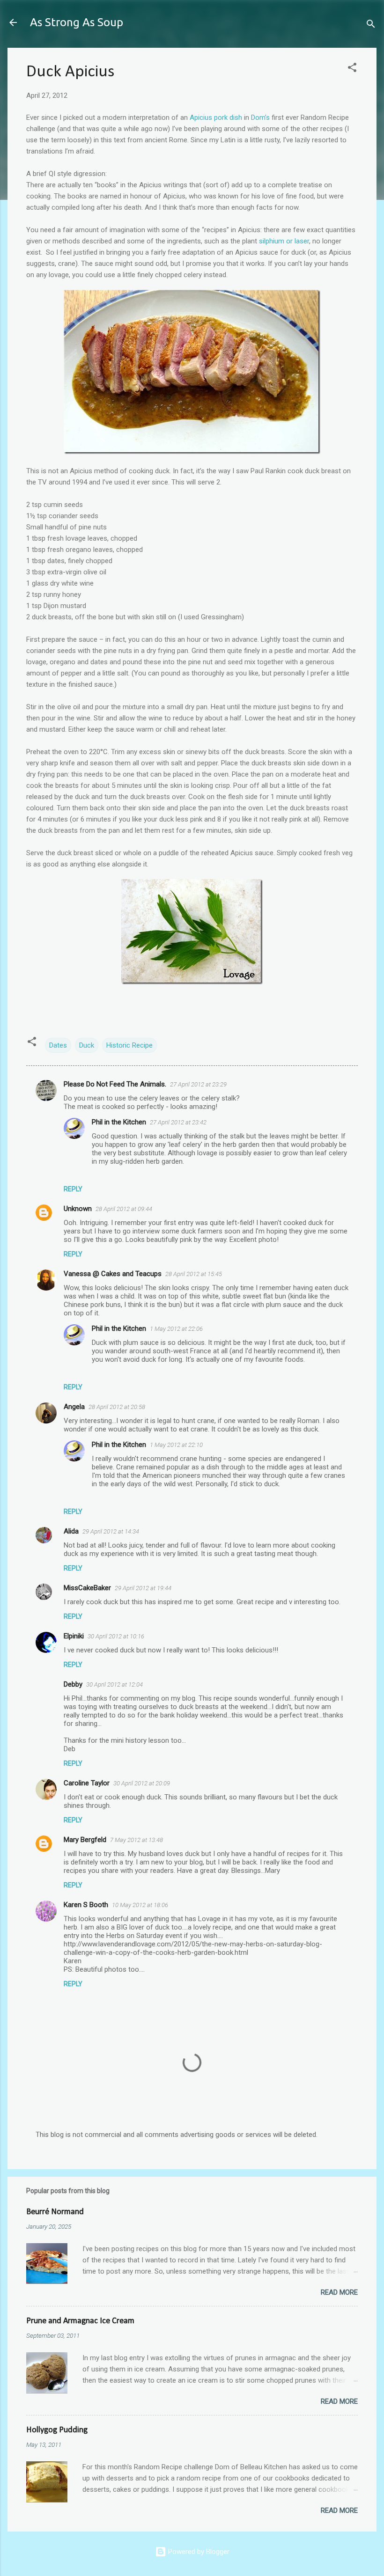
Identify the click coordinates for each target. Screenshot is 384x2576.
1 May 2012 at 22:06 (176, 1329)
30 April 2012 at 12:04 (114, 1684)
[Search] (371, 26)
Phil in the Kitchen (119, 1122)
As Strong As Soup (77, 22)
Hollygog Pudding (57, 2430)
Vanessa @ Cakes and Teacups (113, 1274)
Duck (87, 1045)
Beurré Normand (55, 2212)
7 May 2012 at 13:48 (137, 1840)
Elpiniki (74, 1636)
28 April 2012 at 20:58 (117, 1407)
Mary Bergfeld (85, 1840)
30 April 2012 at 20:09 (142, 1783)
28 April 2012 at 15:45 (194, 1274)
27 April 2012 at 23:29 (198, 1084)
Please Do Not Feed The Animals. (115, 1084)
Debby (73, 1684)
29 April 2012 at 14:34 (111, 1531)
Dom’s (260, 117)
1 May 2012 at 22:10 (176, 1445)
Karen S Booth (86, 1905)
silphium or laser (284, 241)
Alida (71, 1531)
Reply (73, 1189)
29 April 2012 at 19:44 (143, 1588)
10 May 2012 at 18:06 (140, 1905)
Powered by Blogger (198, 2552)
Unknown (78, 1209)
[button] (352, 69)
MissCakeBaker (87, 1588)
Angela (74, 1407)
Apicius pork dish (216, 117)
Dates (58, 1045)
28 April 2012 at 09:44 (124, 1209)
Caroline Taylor (87, 1783)
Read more (339, 2292)
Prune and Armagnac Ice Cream (80, 2321)
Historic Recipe (129, 1045)
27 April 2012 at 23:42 (178, 1122)
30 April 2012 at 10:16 (116, 1636)
